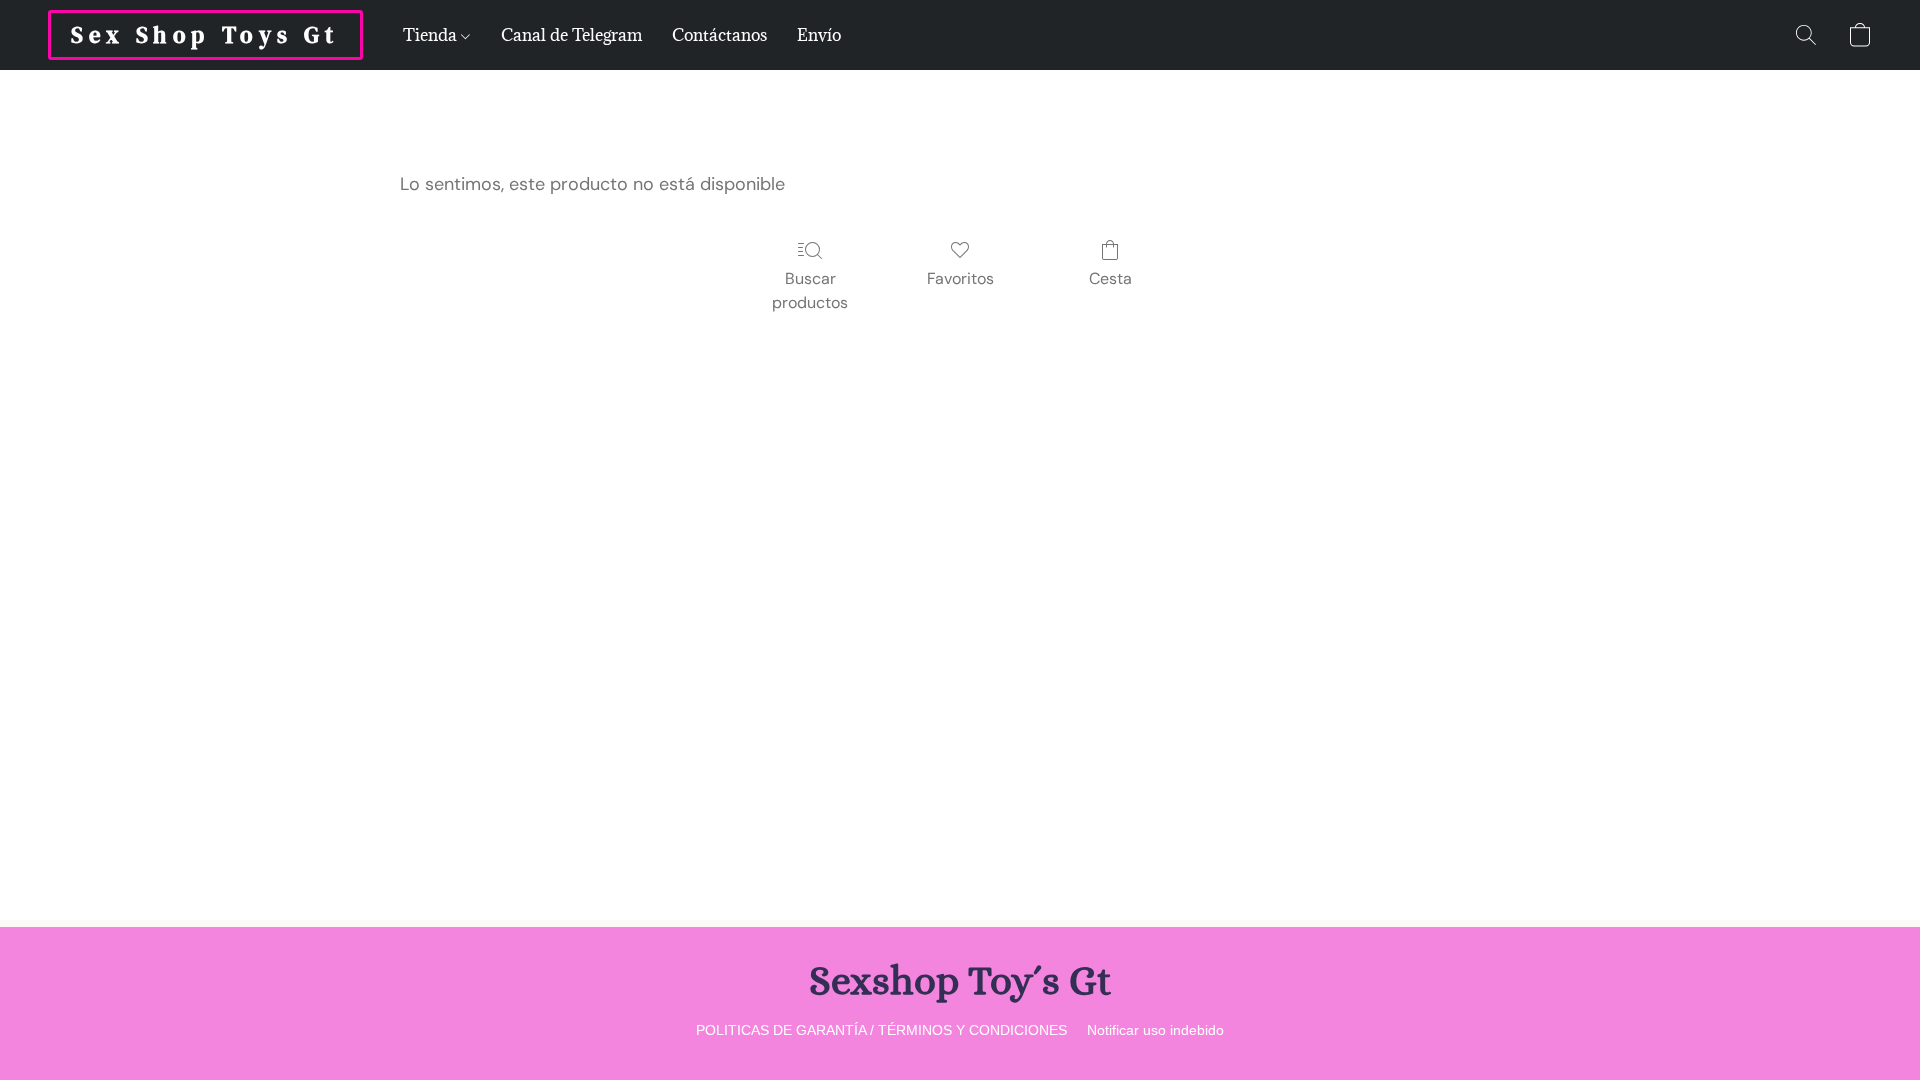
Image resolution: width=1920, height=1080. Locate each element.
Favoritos (960, 278)
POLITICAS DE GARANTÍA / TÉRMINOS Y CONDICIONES (881, 1030)
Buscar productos (810, 290)
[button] (205, 35)
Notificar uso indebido (1155, 1030)
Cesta (1110, 278)
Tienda (432, 35)
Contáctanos (719, 35)
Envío (819, 35)
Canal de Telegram (571, 35)
